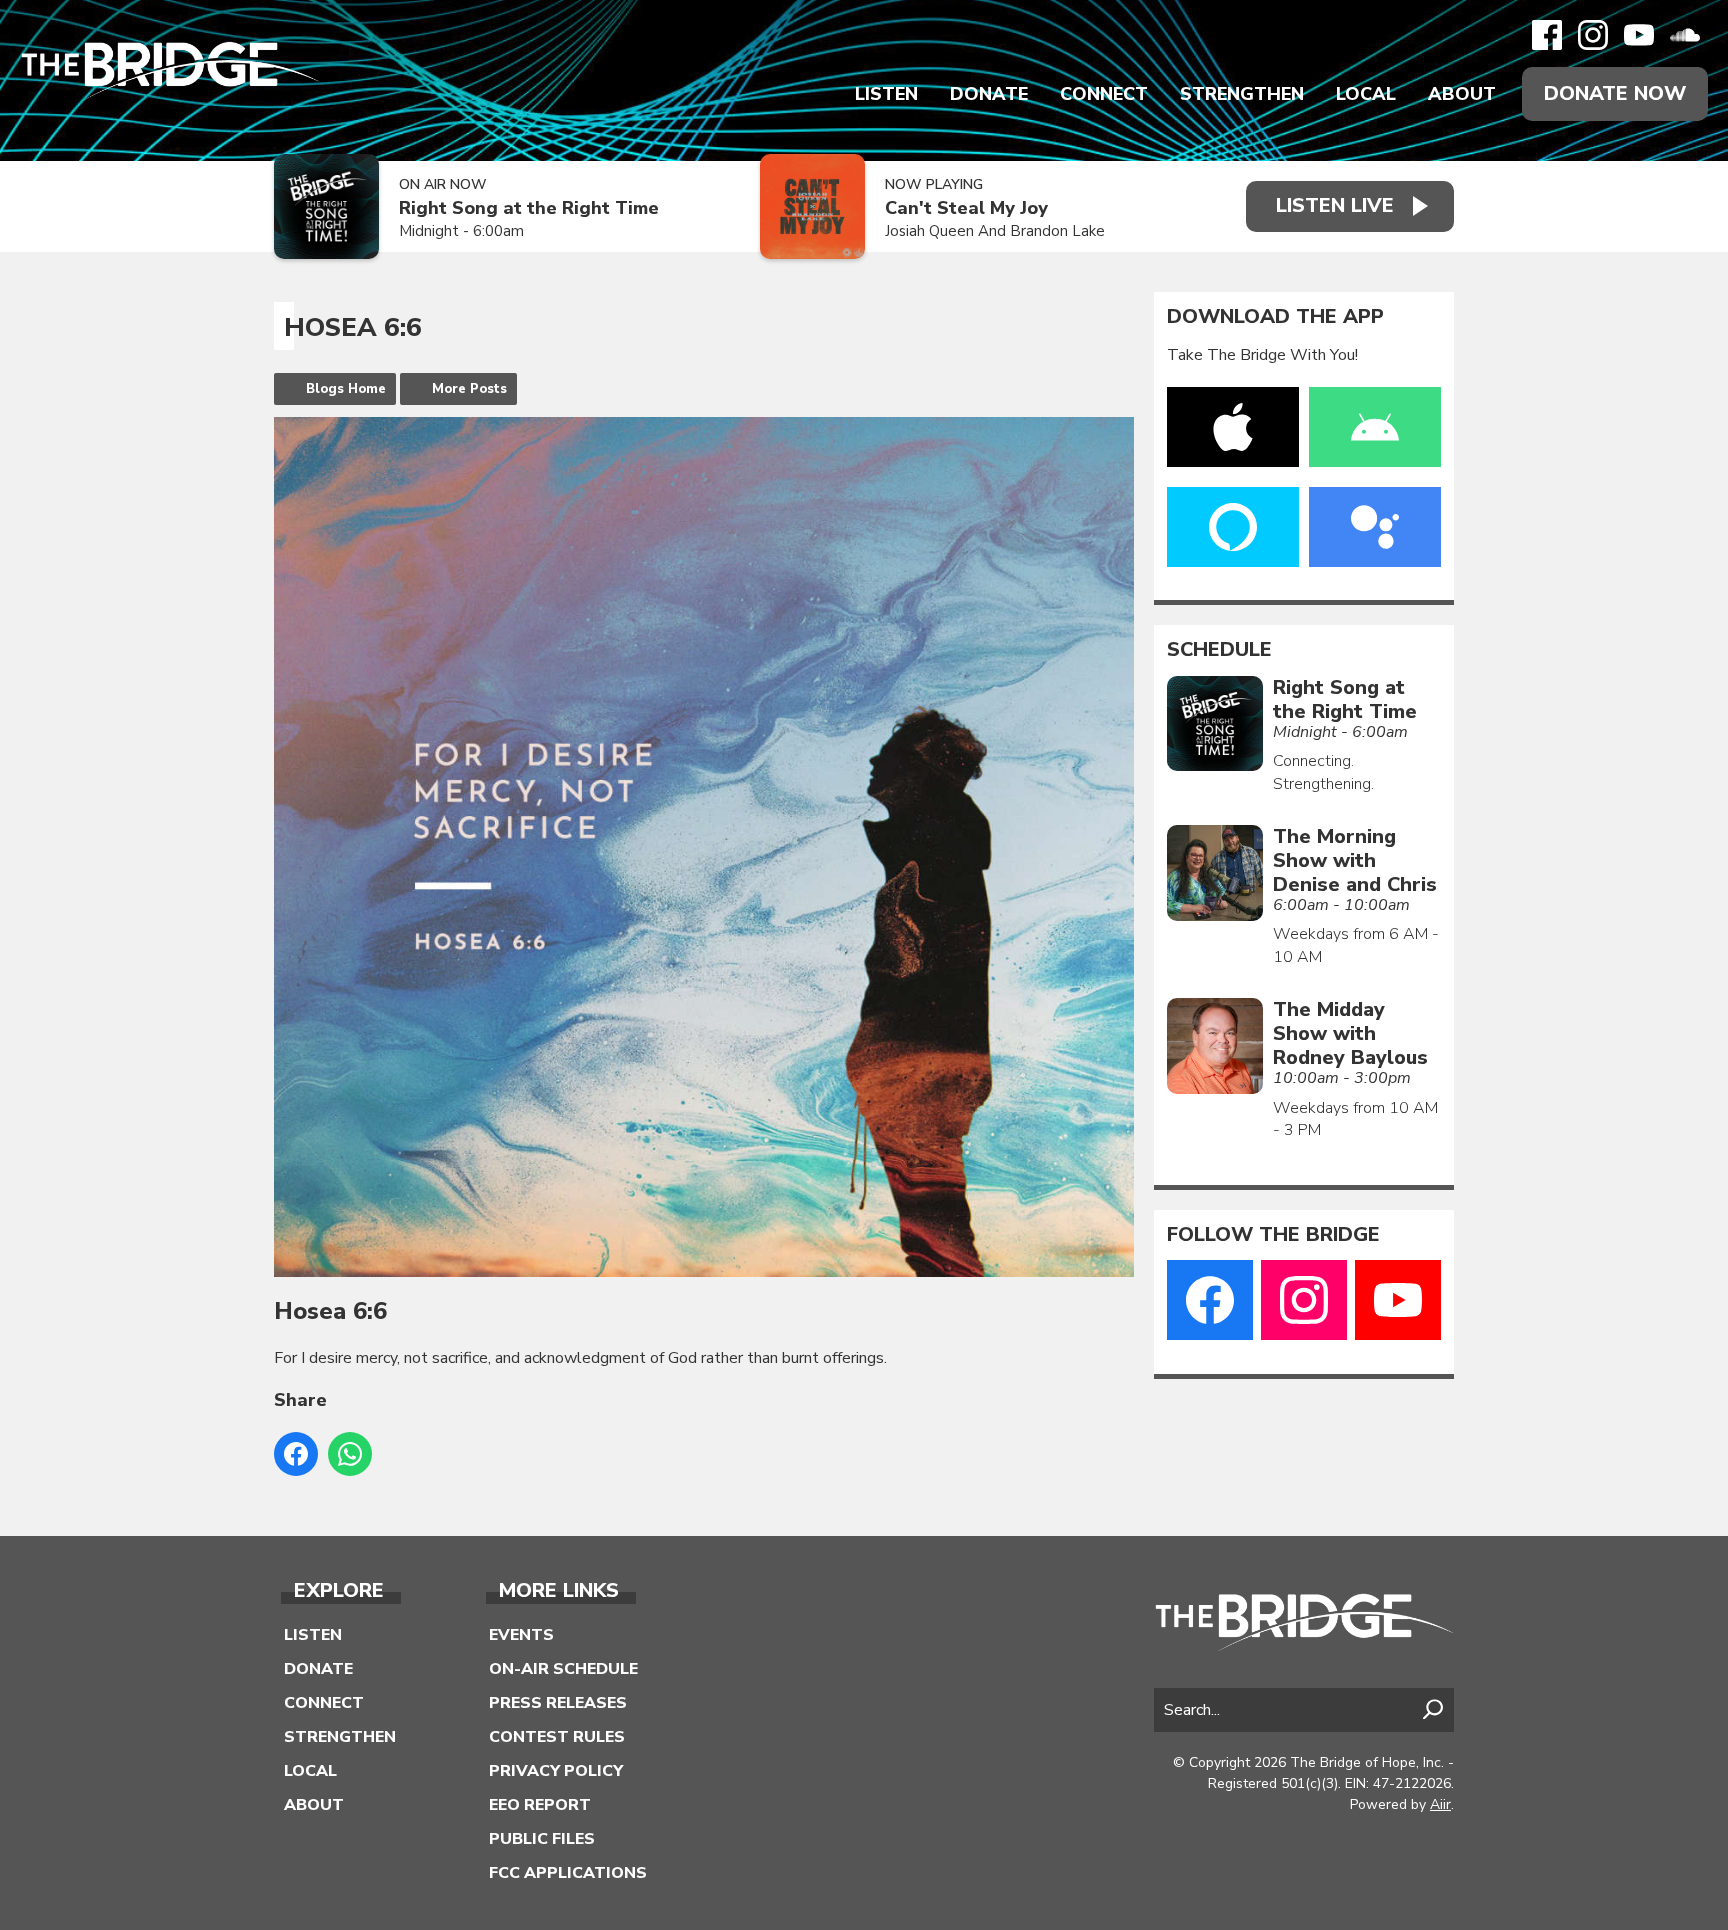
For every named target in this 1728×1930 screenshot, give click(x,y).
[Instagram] (1593, 35)
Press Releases (558, 1703)
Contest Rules (557, 1737)
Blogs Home (346, 389)
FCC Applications (568, 1873)
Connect (1104, 94)
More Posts (469, 389)
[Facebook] (1547, 35)
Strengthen (1242, 94)
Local (1366, 94)
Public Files (542, 1839)
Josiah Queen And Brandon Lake (995, 231)
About (1462, 94)
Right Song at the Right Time (529, 208)
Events (521, 1635)
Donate (989, 94)
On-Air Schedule (563, 1669)
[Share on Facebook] (296, 1454)
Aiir (1440, 1804)
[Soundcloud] (1685, 35)
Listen (886, 94)
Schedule (1219, 650)
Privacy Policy (556, 1771)
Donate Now (1615, 93)
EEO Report (540, 1805)
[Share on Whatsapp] (350, 1454)
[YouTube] (1639, 35)
